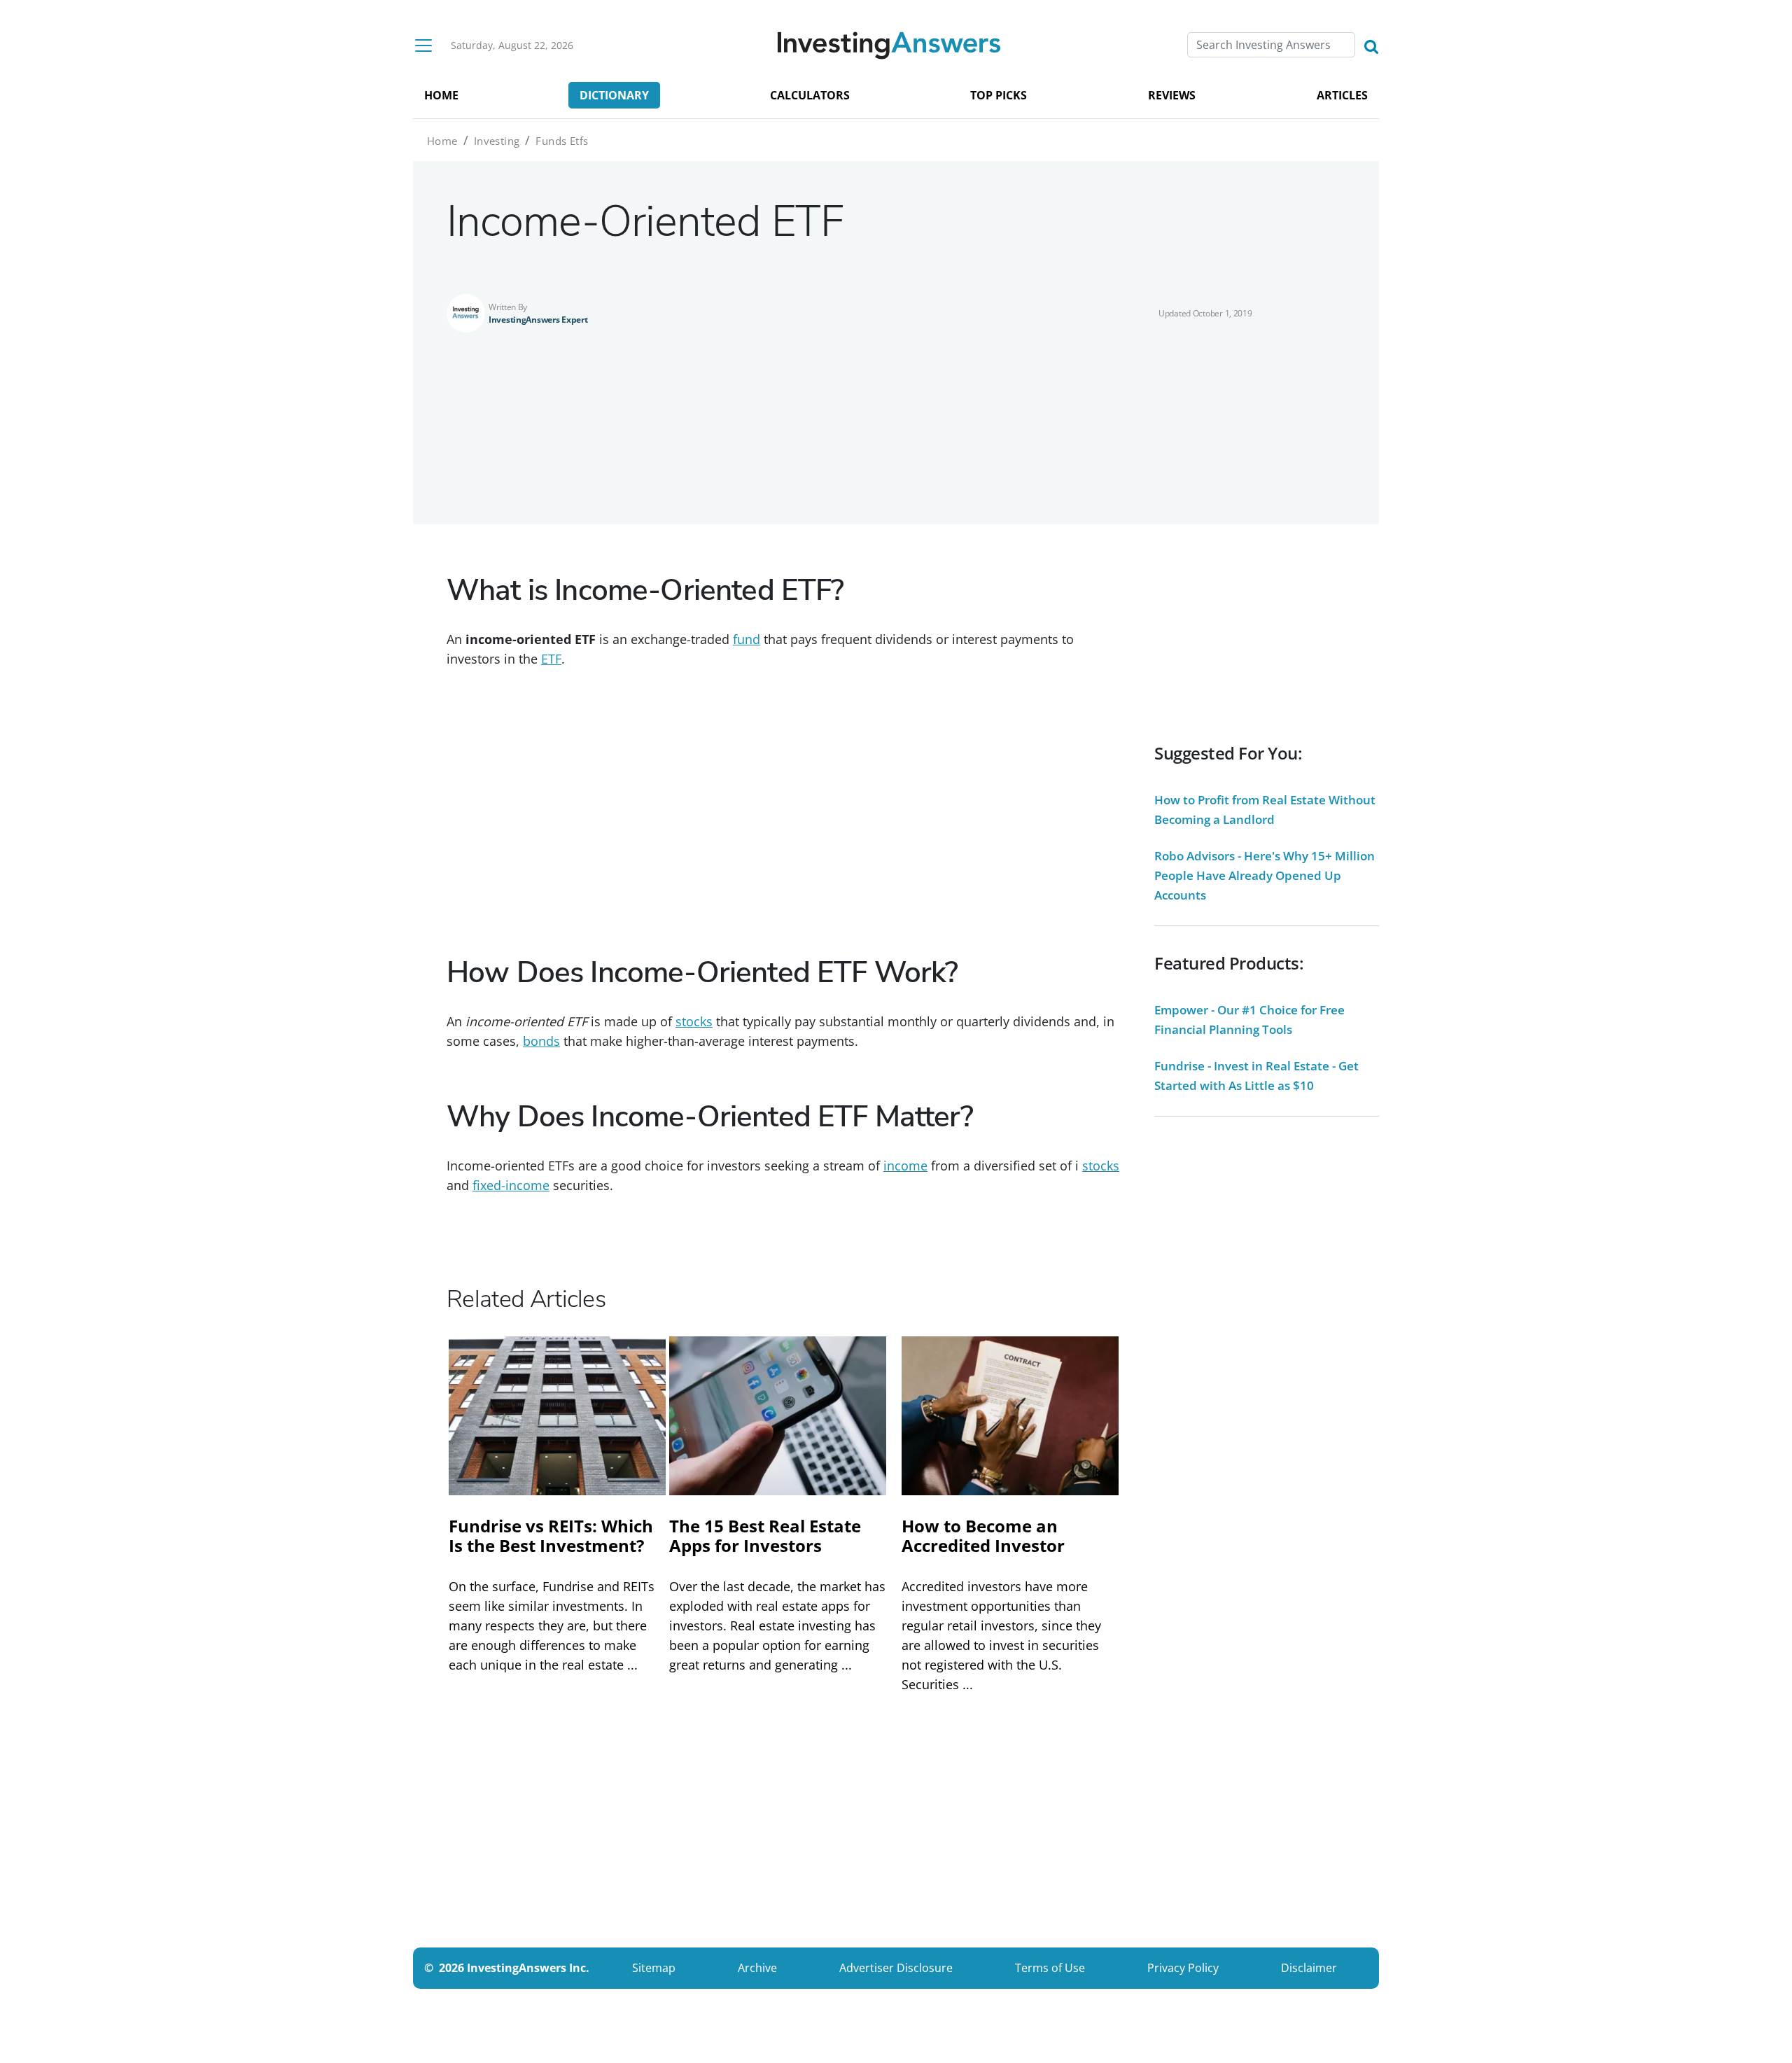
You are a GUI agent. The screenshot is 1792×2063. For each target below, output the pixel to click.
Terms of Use (1050, 1968)
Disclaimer (1309, 1968)
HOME (441, 95)
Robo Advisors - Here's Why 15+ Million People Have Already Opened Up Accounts (1265, 875)
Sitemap (654, 1968)
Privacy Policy (1183, 1968)
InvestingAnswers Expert (538, 320)
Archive (757, 1968)
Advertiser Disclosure (896, 1968)
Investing (497, 141)
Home (442, 141)
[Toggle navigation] (423, 46)
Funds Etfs (562, 141)
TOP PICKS (999, 95)
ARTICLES (1342, 95)
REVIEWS (1172, 95)
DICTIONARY (614, 95)
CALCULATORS (810, 95)
